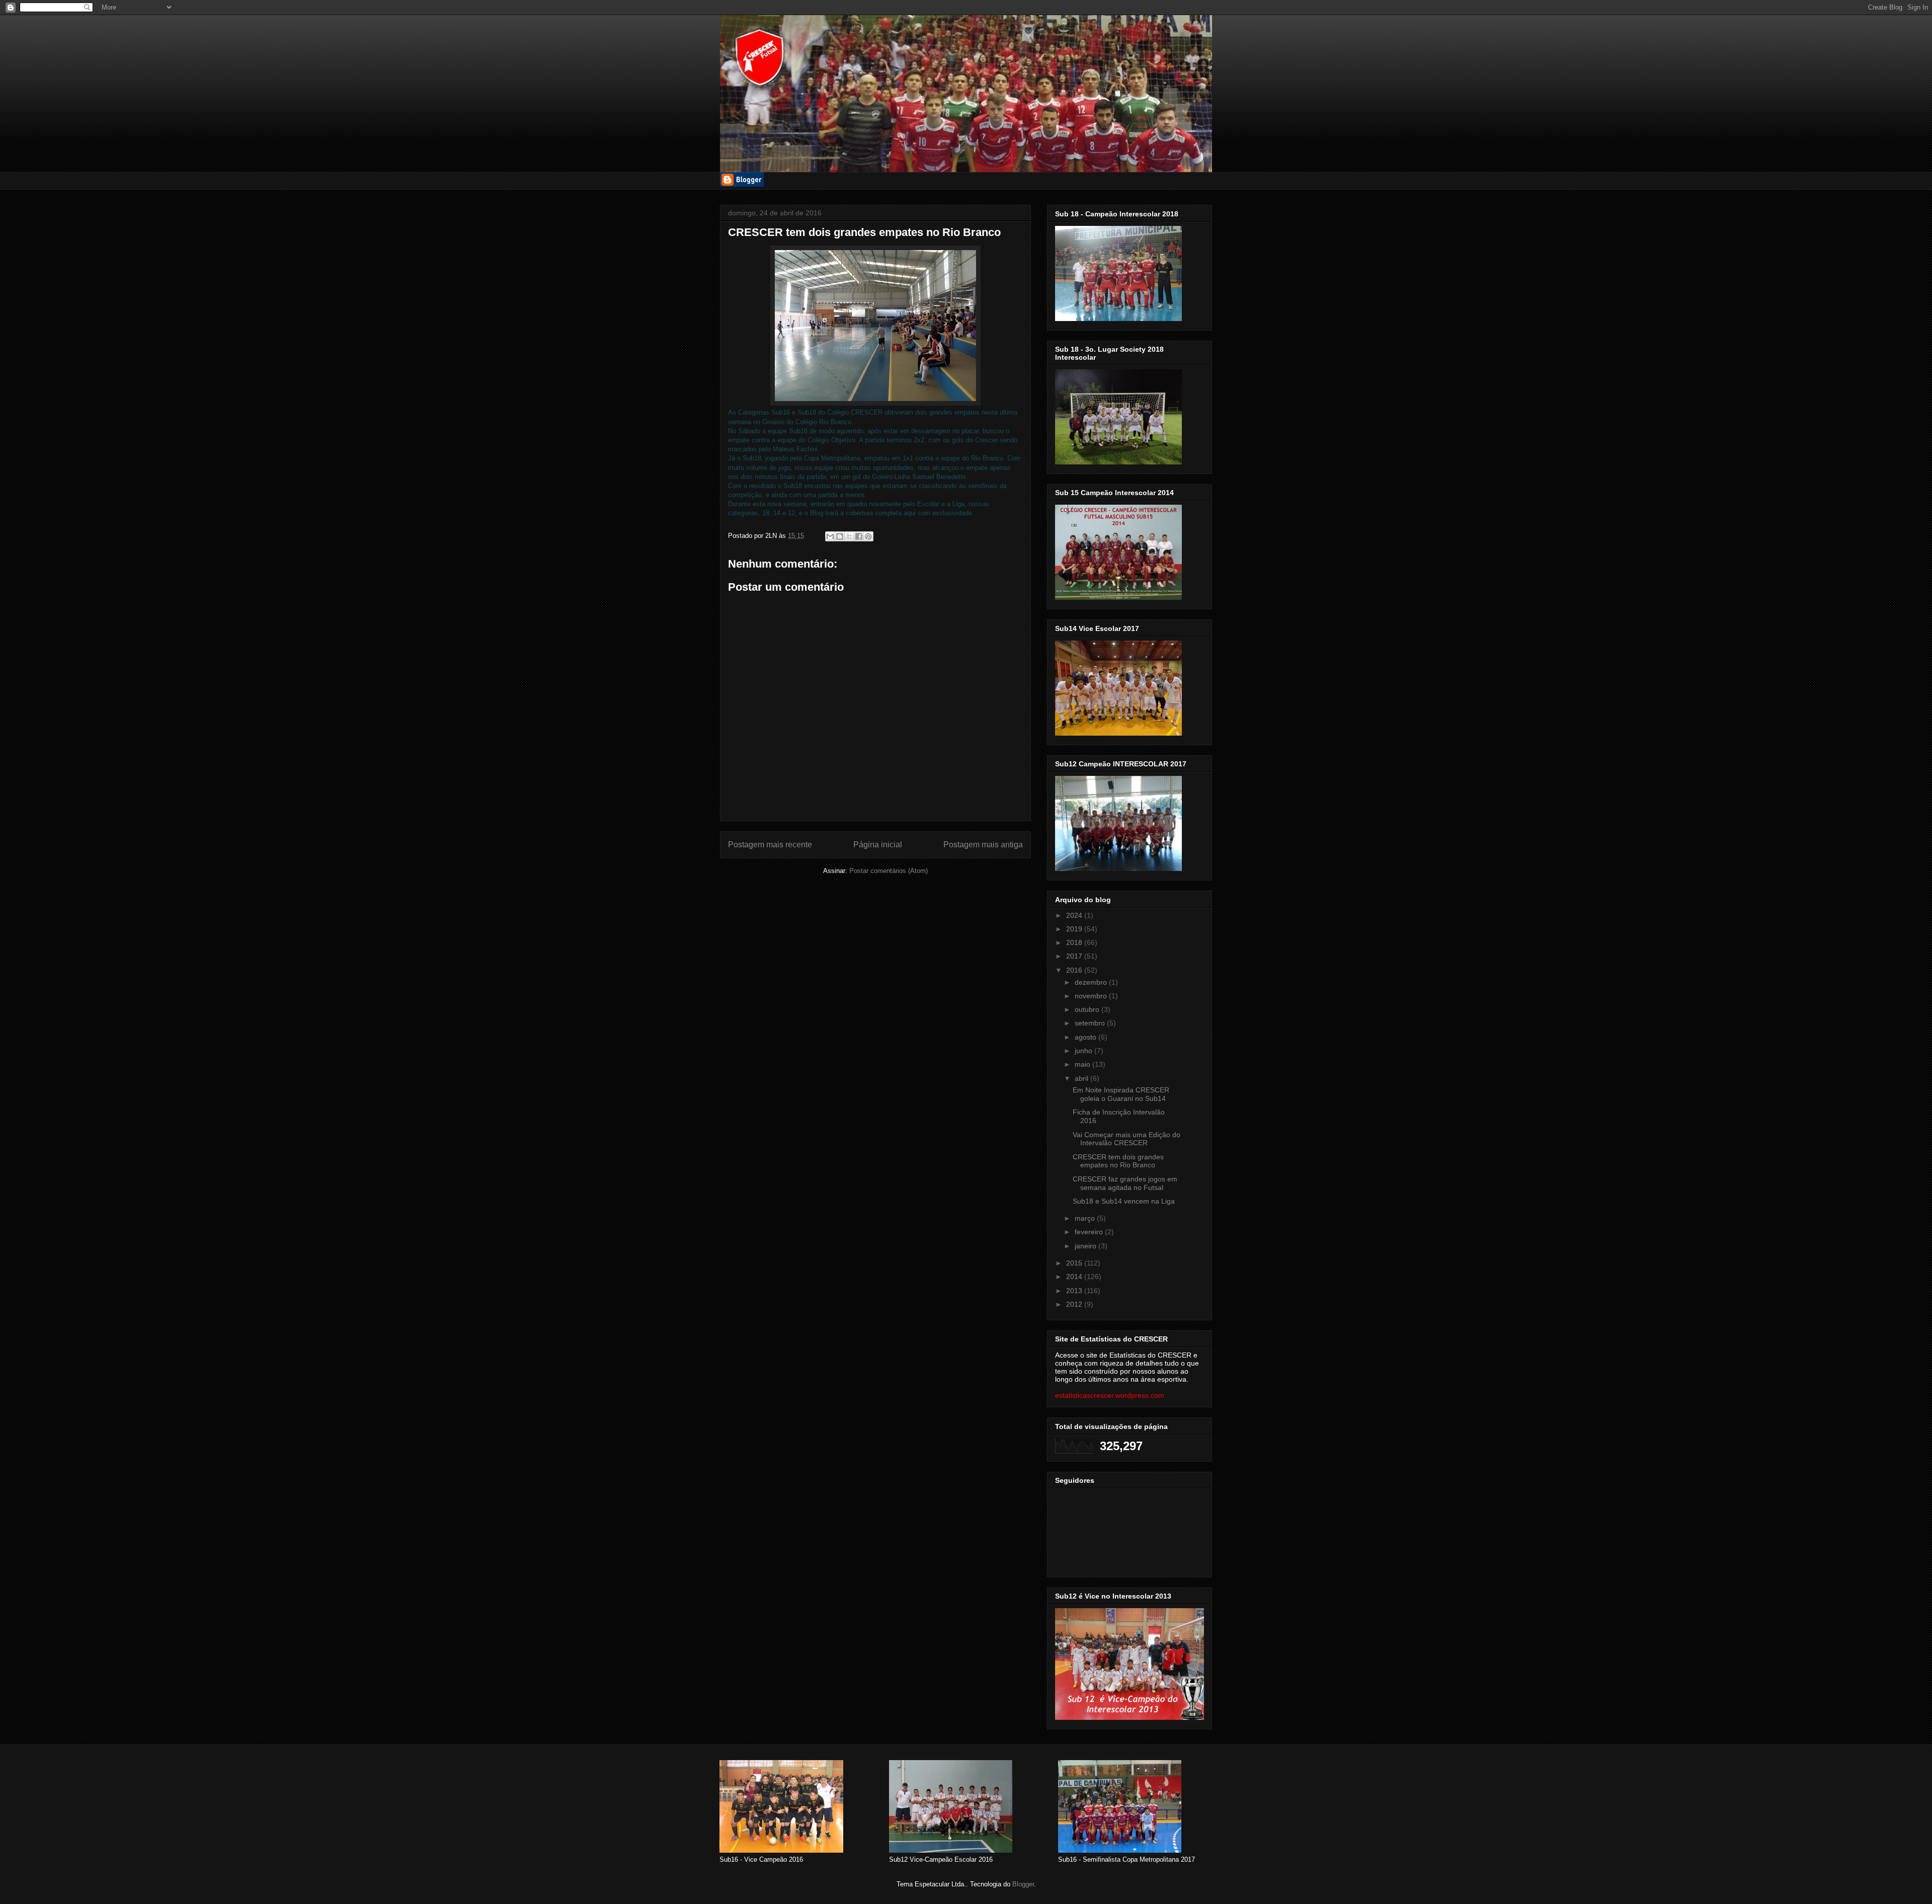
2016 (1075, 970)
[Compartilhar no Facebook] (859, 536)
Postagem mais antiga (983, 845)
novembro (1092, 996)
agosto (1086, 1037)
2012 (1075, 1304)
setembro (1091, 1023)
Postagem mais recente (770, 845)
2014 (1075, 1277)
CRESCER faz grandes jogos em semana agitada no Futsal (1125, 1183)
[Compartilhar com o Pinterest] (868, 536)
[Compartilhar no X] (849, 536)
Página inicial (878, 845)
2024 (1075, 915)
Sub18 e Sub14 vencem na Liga (1124, 1201)
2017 (1075, 956)
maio (1083, 1064)
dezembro (1092, 982)
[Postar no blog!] (840, 536)
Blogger (1023, 1884)
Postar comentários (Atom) (889, 871)
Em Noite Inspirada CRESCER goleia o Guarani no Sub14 (1121, 1094)
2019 (1075, 929)
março (1086, 1218)
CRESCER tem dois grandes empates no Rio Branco (1118, 1161)
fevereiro (1090, 1232)
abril (1082, 1078)
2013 (1075, 1291)
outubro (1088, 1009)
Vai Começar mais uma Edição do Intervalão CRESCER (1126, 1139)
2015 (1075, 1263)
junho (1084, 1051)
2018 (1075, 942)
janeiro (1086, 1246)
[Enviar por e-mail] (830, 536)
